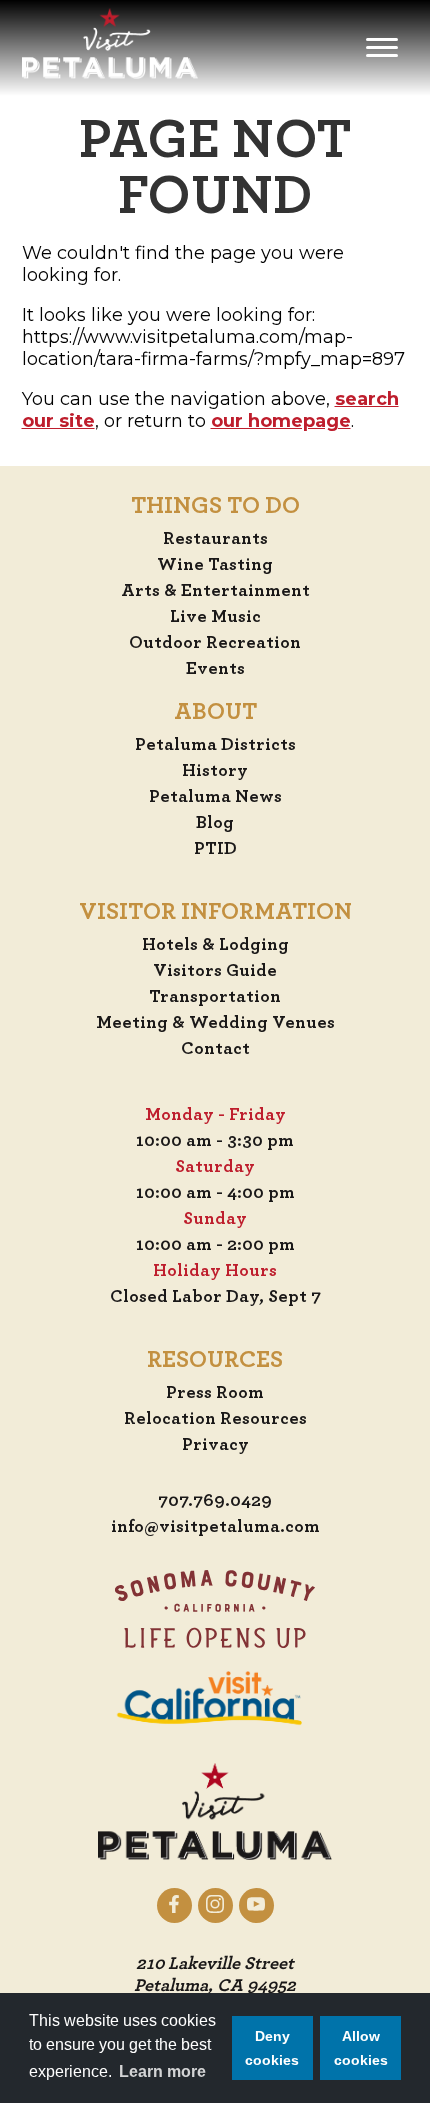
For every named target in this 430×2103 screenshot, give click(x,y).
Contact (215, 1049)
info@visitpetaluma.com (215, 1527)
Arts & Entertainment (215, 591)
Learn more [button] (162, 2071)
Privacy (215, 1445)
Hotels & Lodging (215, 945)
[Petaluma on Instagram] (215, 1905)
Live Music (215, 617)
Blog (215, 823)
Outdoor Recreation (215, 643)
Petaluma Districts (215, 745)
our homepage (281, 421)
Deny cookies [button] (272, 2048)
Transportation (215, 997)
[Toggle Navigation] (382, 48)
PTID (215, 849)
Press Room (215, 1393)
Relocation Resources (215, 1419)
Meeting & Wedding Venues (215, 1023)
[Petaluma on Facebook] (174, 1905)
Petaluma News (215, 797)
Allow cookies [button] (361, 2048)
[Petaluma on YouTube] (256, 1905)
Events (215, 669)
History (215, 771)
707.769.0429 (215, 1501)
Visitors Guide (215, 971)
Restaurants (215, 539)
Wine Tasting (215, 565)
